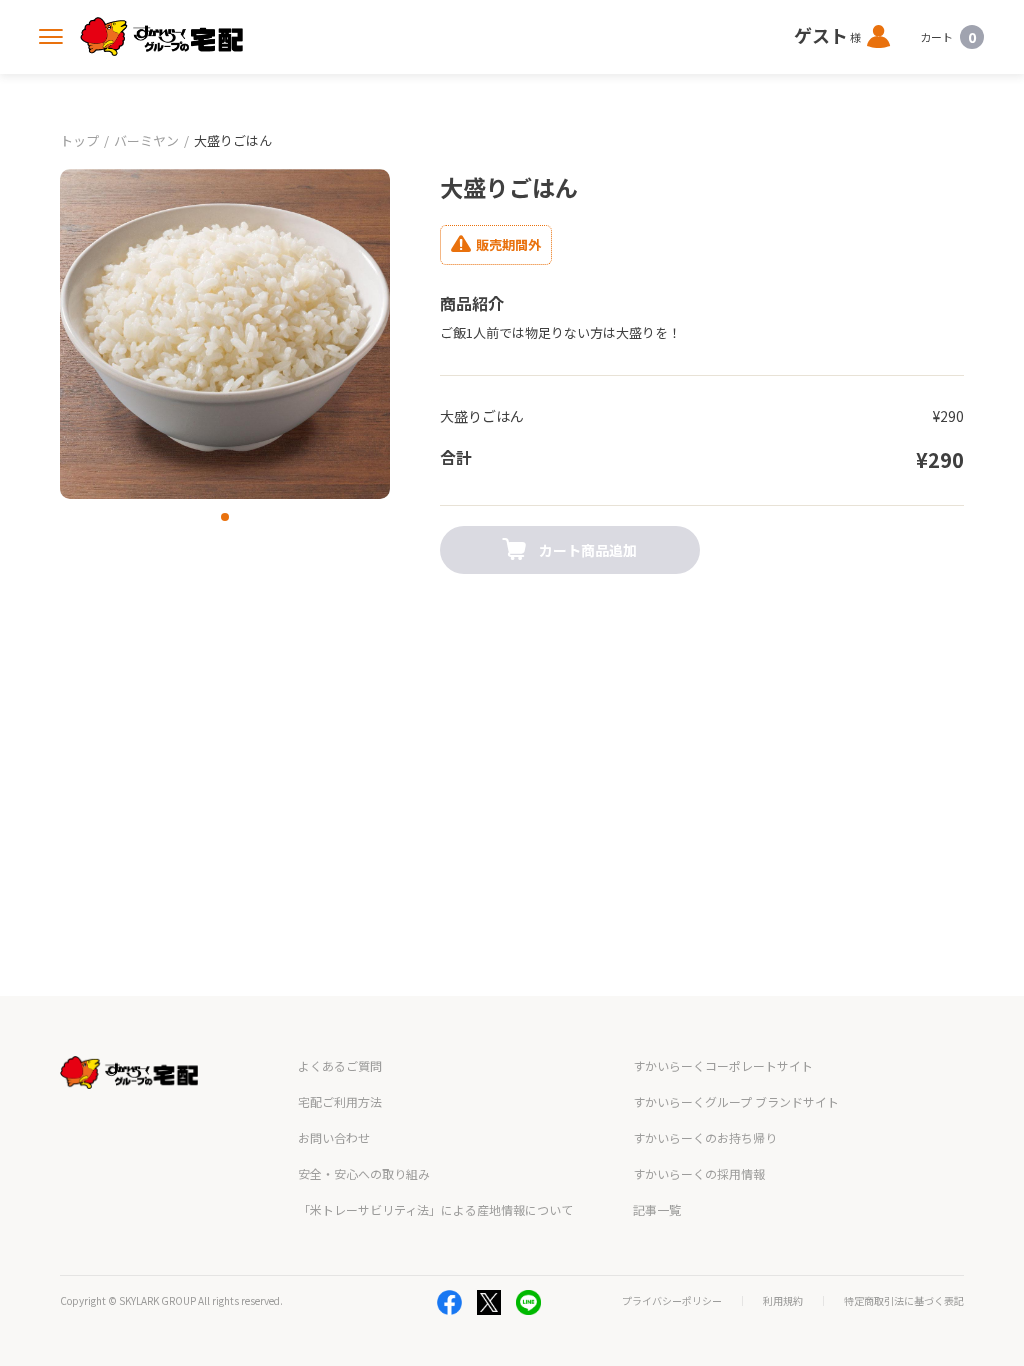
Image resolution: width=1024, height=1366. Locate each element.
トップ (79, 140)
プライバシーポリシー (672, 1301)
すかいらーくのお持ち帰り (705, 1137)
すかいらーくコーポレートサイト (723, 1065)
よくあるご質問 (340, 1065)
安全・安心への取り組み (364, 1173)
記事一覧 (657, 1209)
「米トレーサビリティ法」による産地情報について (435, 1209)
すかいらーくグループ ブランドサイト (736, 1101)
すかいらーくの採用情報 (699, 1173)
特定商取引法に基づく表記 (904, 1301)
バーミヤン (146, 140)
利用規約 (783, 1301)
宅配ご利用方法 (340, 1101)
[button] (225, 517)
